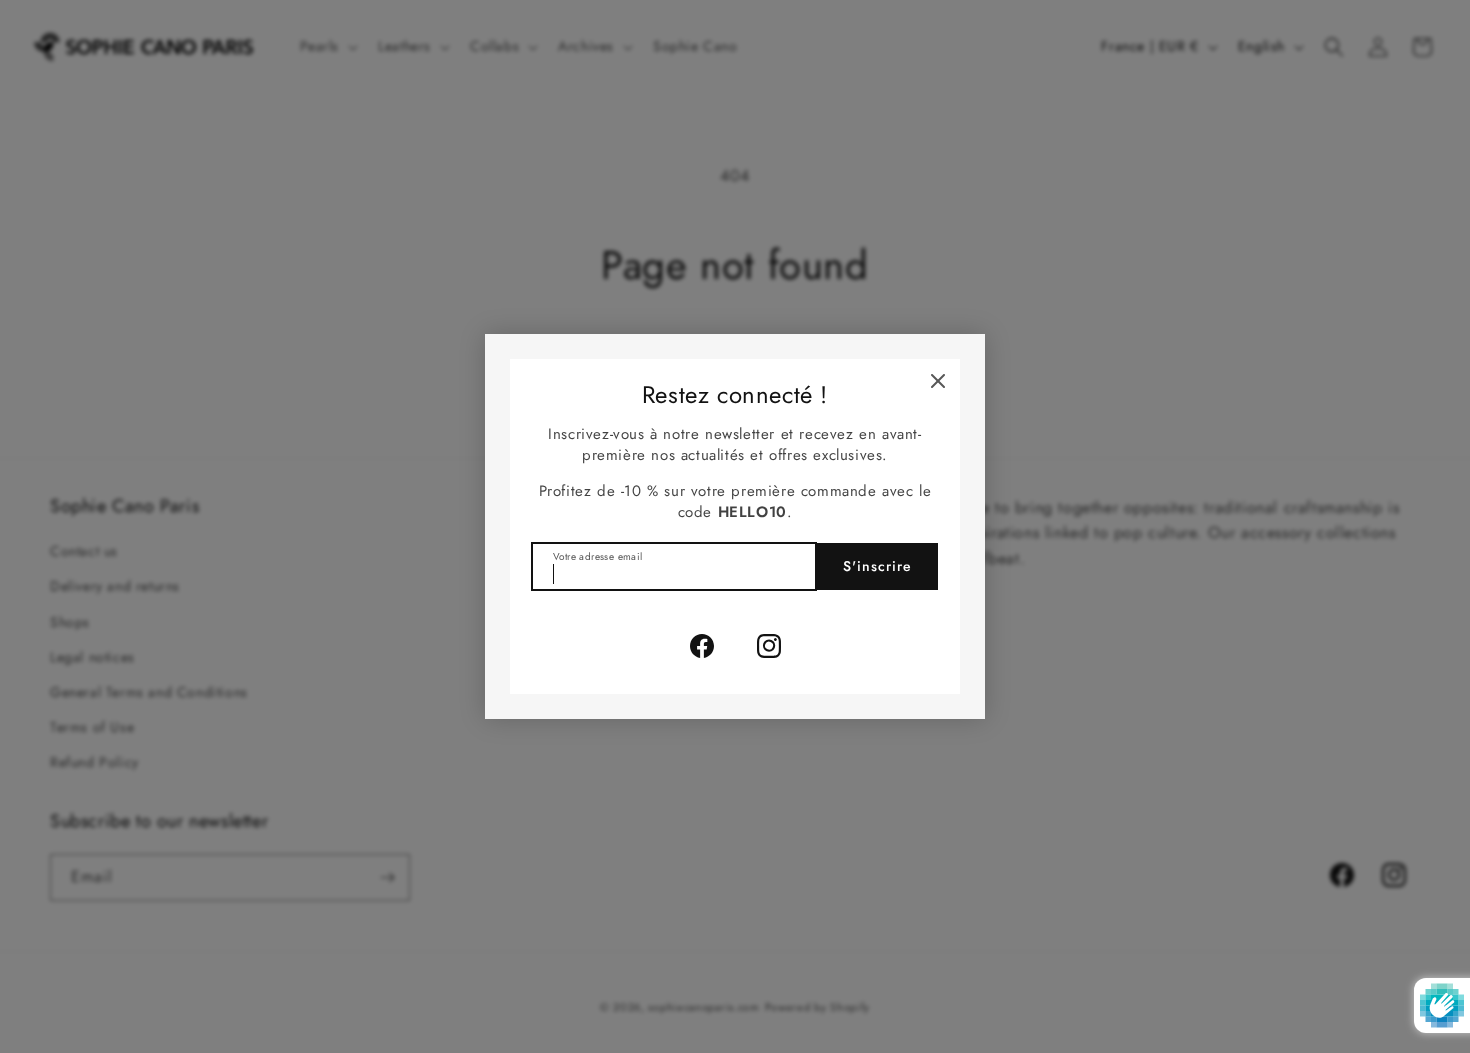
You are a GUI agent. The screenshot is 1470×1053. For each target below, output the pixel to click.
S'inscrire (877, 566)
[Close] (938, 381)
